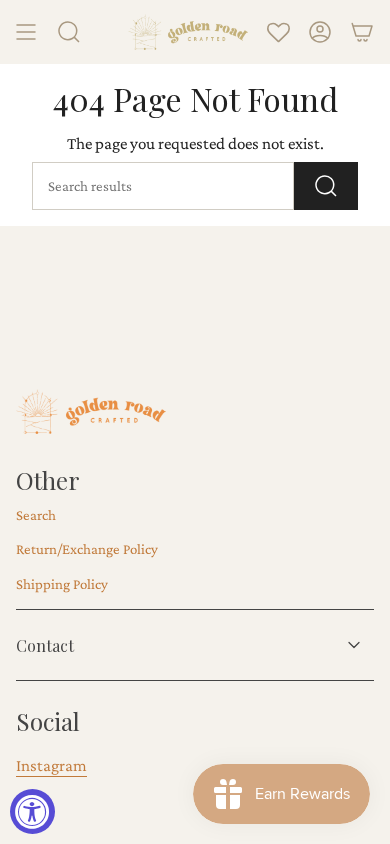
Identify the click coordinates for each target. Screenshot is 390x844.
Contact (45, 645)
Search (36, 515)
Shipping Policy (62, 584)
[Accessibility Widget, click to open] (32, 811)
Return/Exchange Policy (87, 549)
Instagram (51, 765)
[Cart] (362, 32)
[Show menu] (26, 32)
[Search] (326, 186)
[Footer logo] (91, 411)
